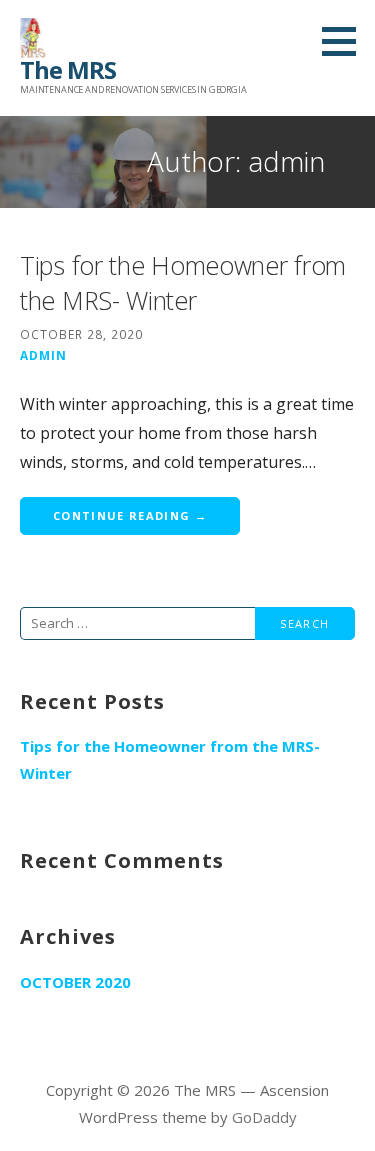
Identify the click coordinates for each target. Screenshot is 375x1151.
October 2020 (75, 982)
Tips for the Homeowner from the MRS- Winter (183, 282)
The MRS (68, 69)
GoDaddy (264, 1117)
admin (43, 355)
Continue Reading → (130, 515)
